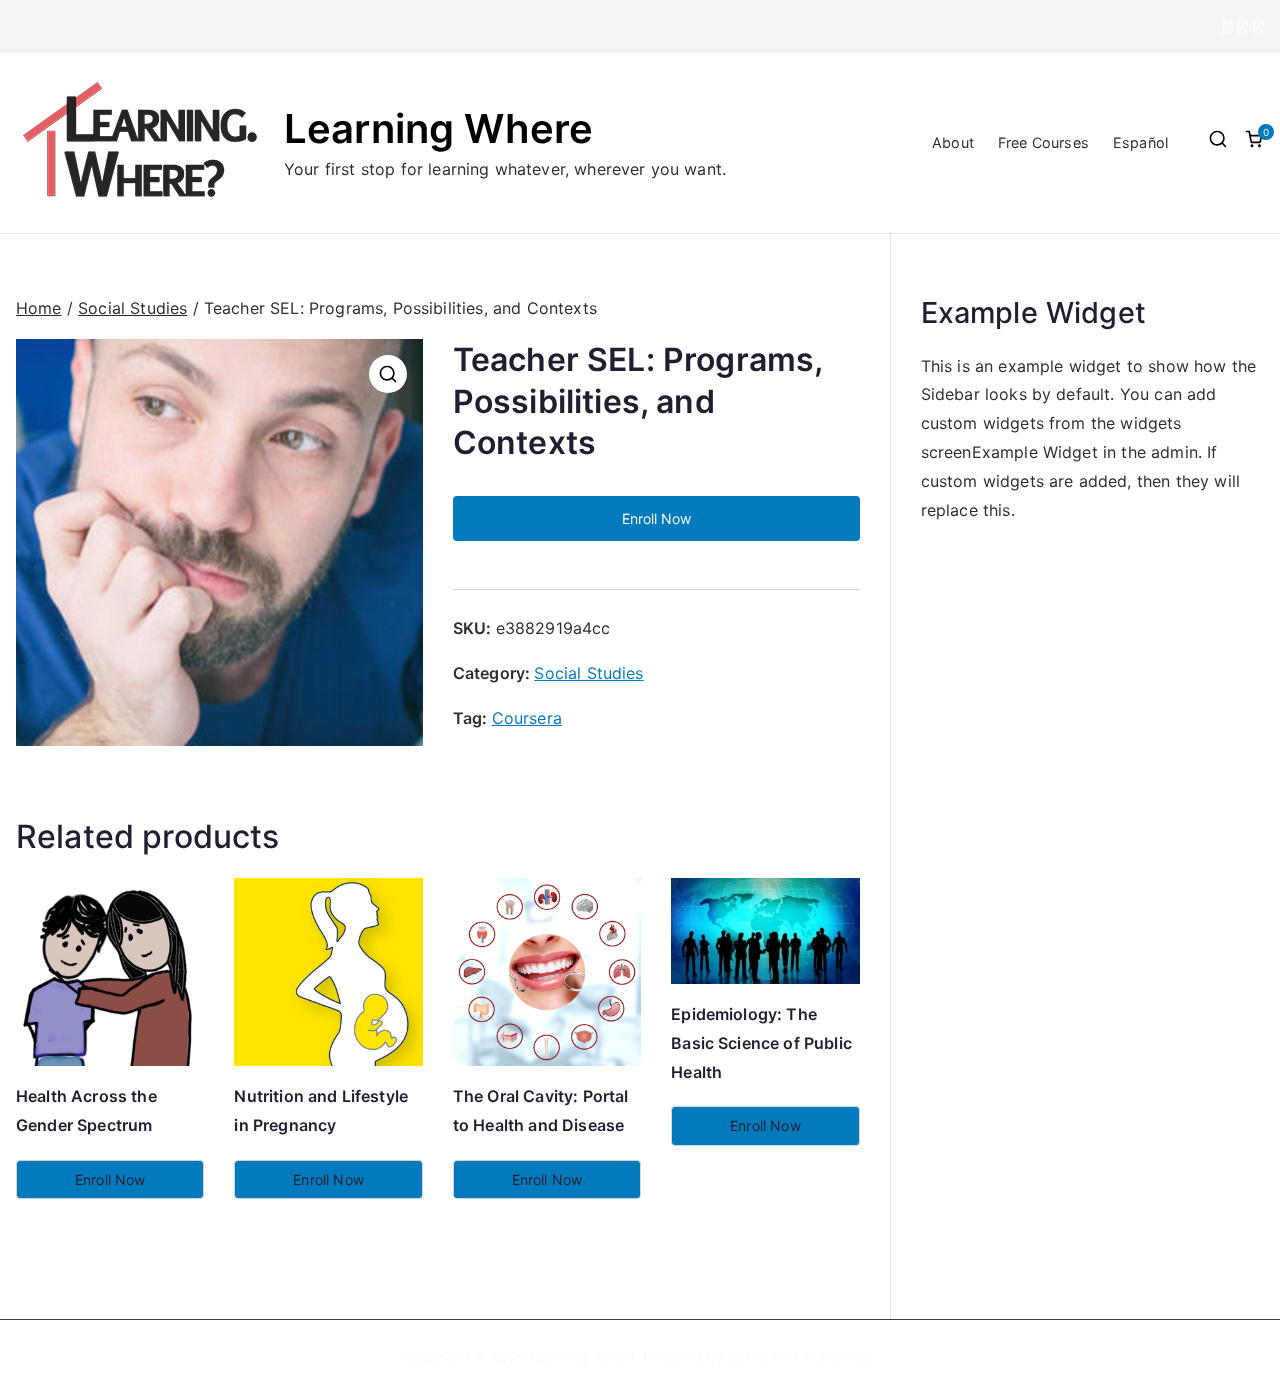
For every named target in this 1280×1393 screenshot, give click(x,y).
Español (1140, 142)
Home (39, 308)
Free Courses (1043, 142)
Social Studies (132, 308)
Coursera (527, 718)
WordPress (836, 1356)
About (953, 142)
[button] (388, 374)
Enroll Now (656, 518)
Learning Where (438, 128)
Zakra (747, 1356)
